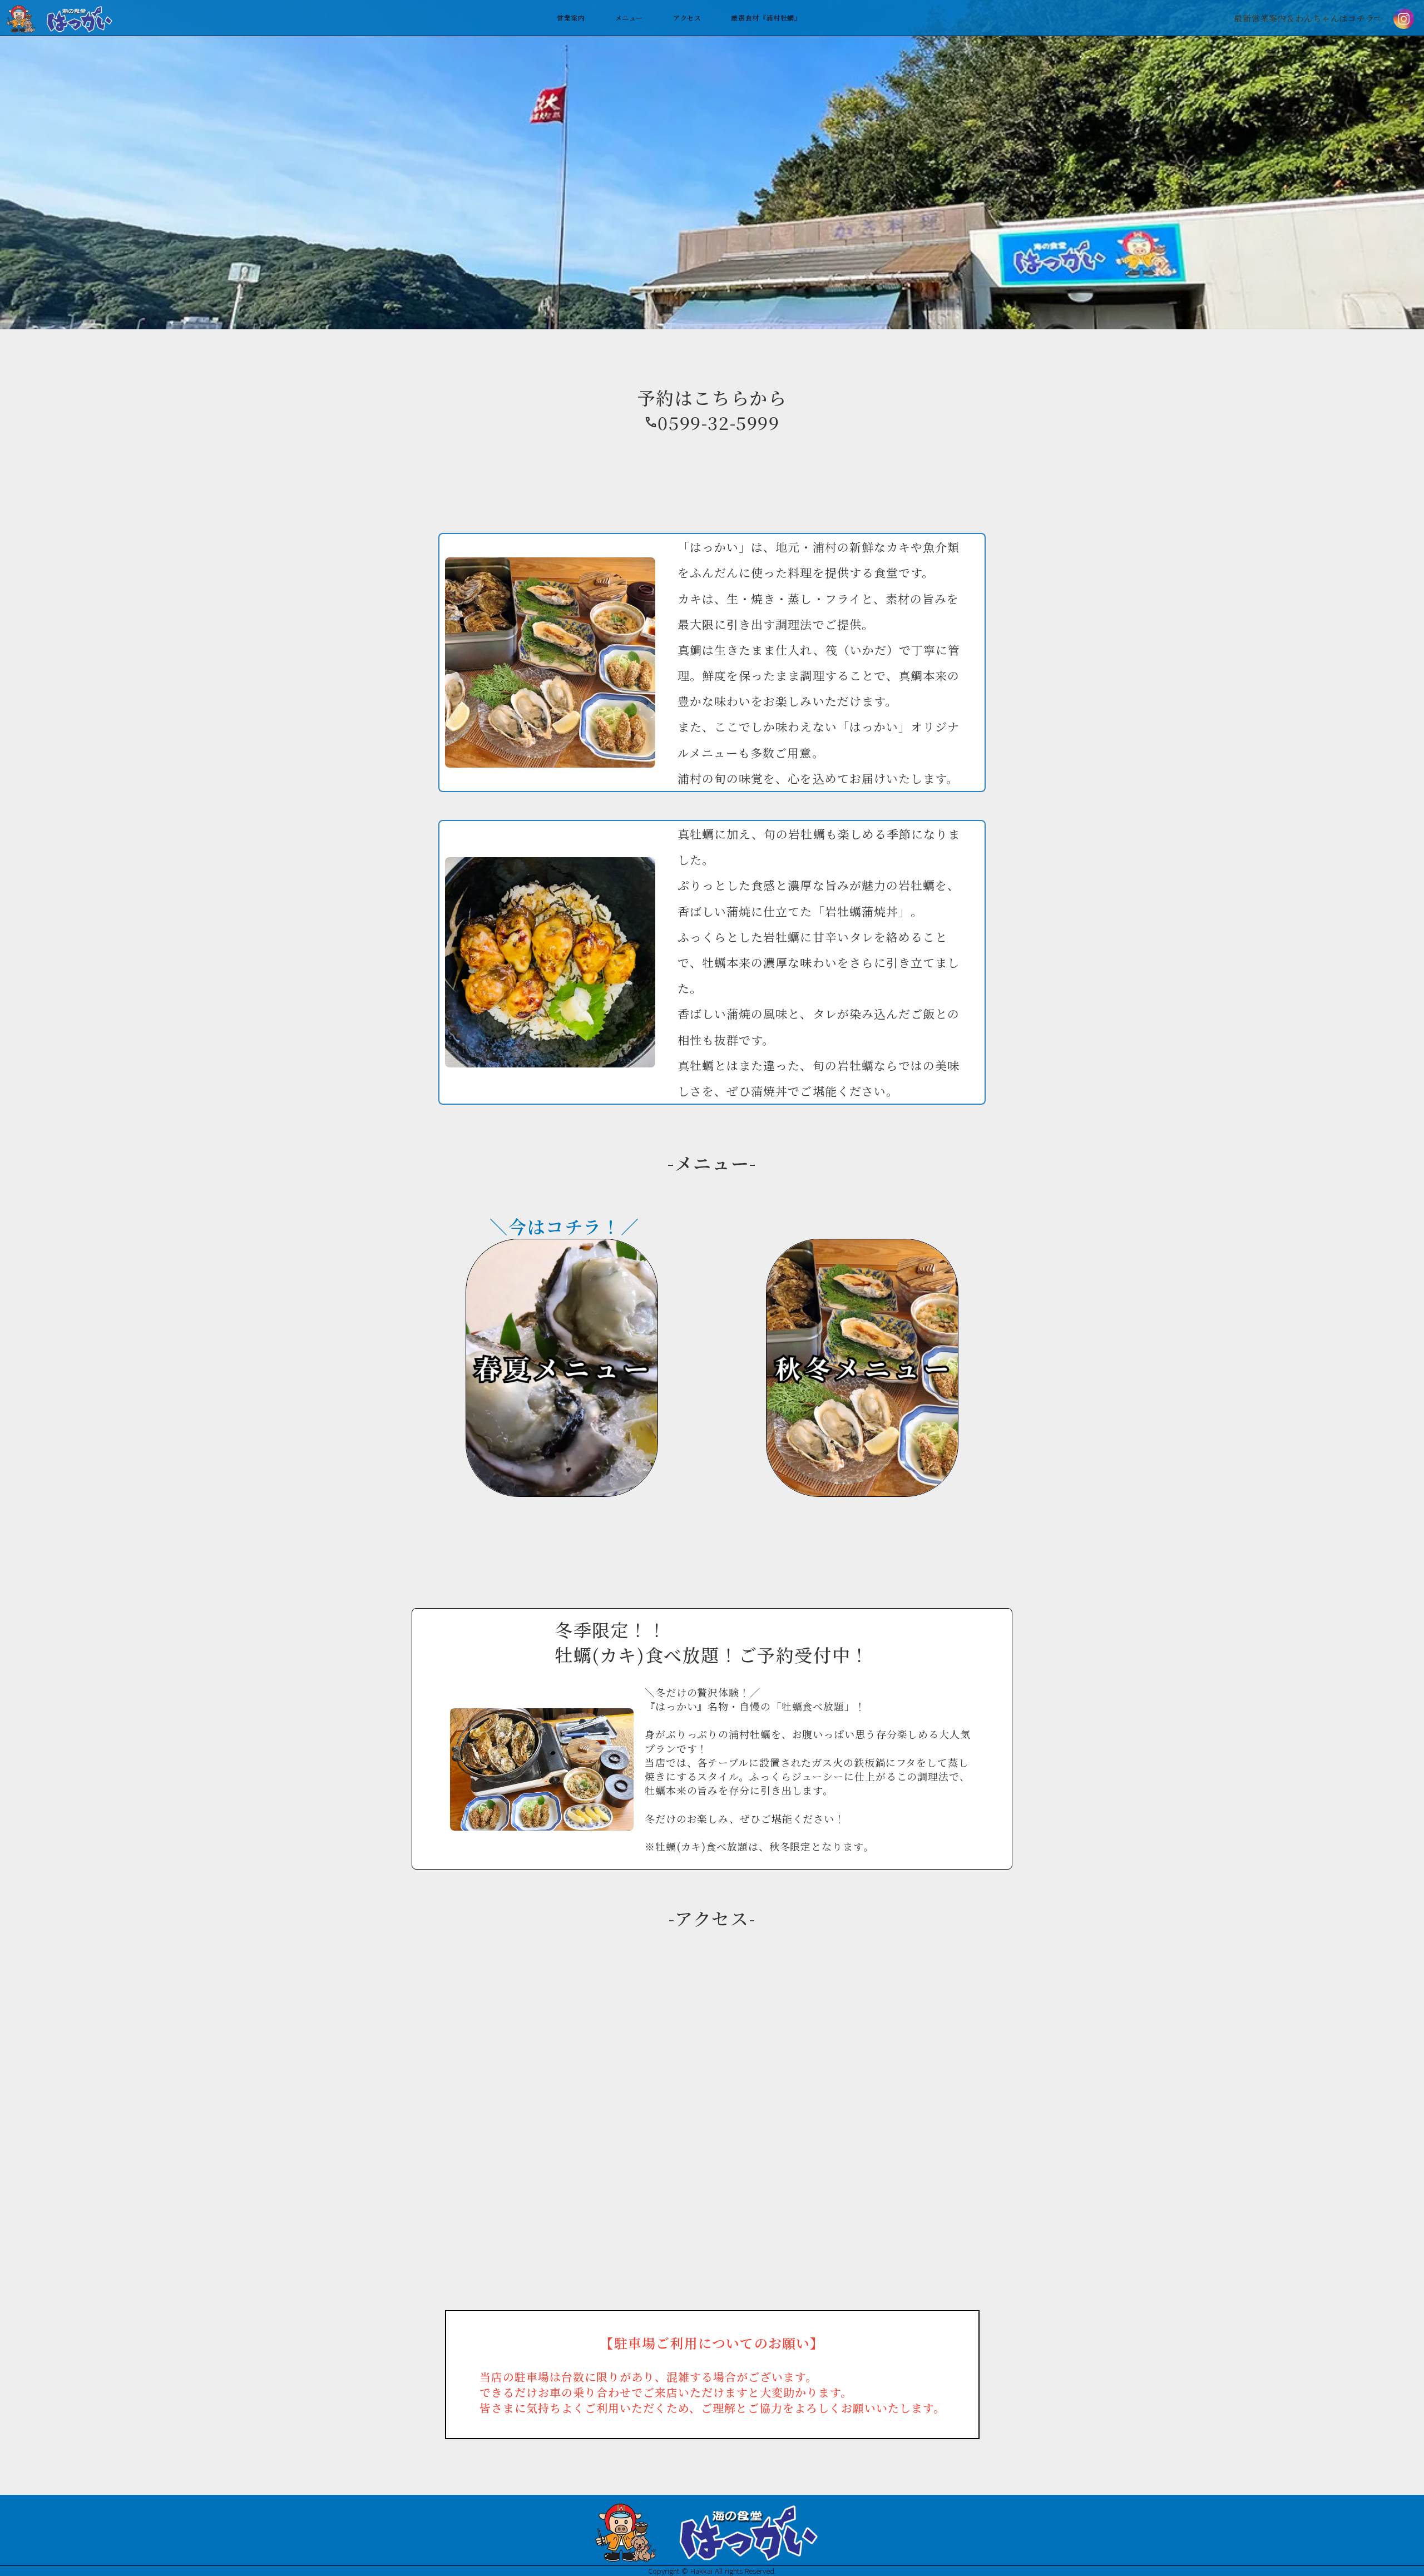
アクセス (687, 18)
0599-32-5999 (718, 422)
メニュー (629, 18)
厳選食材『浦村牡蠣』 (766, 18)
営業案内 (571, 18)
